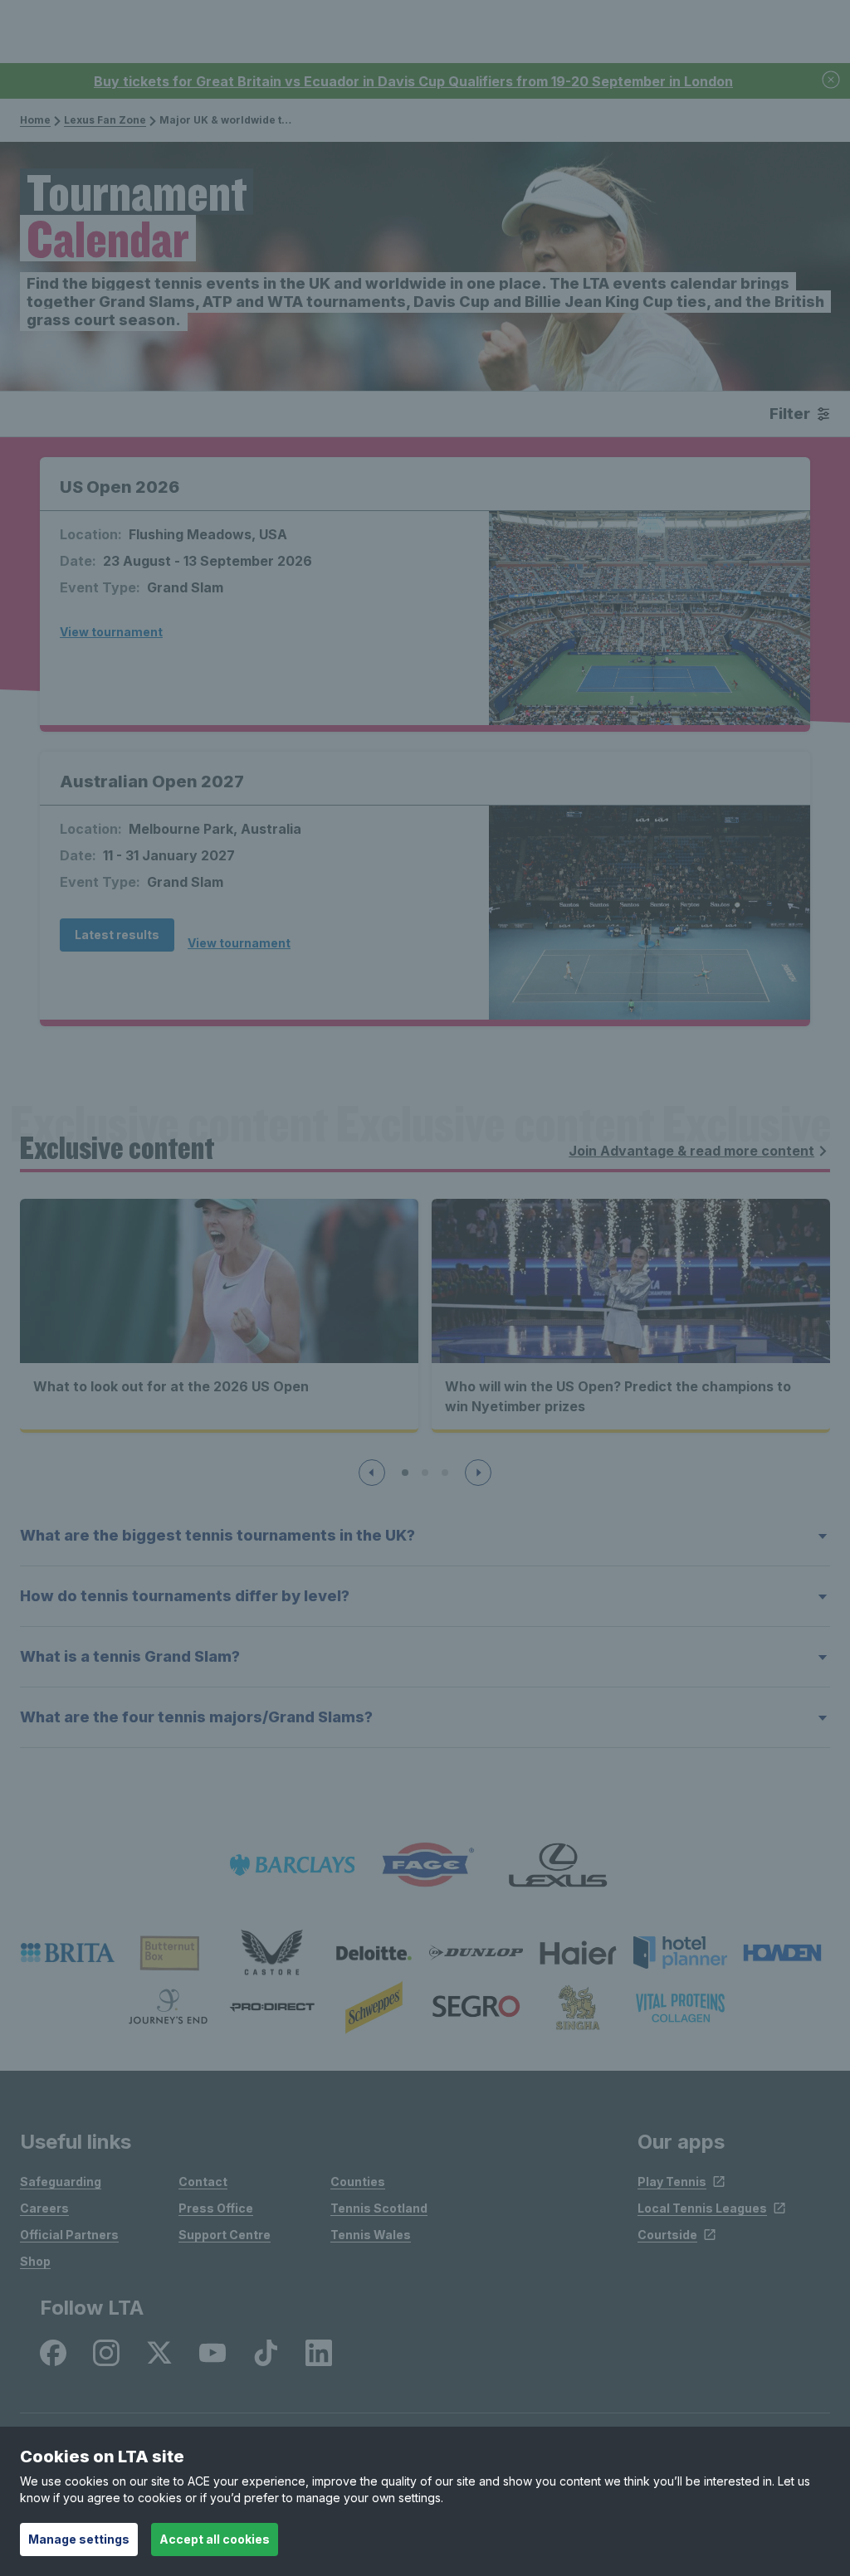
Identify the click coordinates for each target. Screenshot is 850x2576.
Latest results (117, 935)
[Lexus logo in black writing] (558, 1865)
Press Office (216, 2208)
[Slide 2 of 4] (425, 1473)
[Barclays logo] (292, 1865)
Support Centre (225, 2235)
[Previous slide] (372, 1473)
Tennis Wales (371, 2235)
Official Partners (69, 2235)
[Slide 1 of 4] (405, 1473)
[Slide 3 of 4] (445, 1473)
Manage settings (79, 2539)
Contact (203, 2182)
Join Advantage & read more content (691, 1151)
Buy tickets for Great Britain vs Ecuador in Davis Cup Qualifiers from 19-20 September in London (413, 81)
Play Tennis (672, 2182)
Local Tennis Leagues (702, 2208)
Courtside (667, 2235)
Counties (358, 2182)
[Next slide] (478, 1473)
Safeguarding (61, 2182)
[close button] (832, 81)
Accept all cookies (215, 2539)
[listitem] (68, 1953)
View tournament (111, 632)
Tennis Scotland (379, 2208)
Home (35, 120)
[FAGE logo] (425, 1865)
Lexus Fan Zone (105, 120)
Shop (35, 2261)
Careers (44, 2208)
